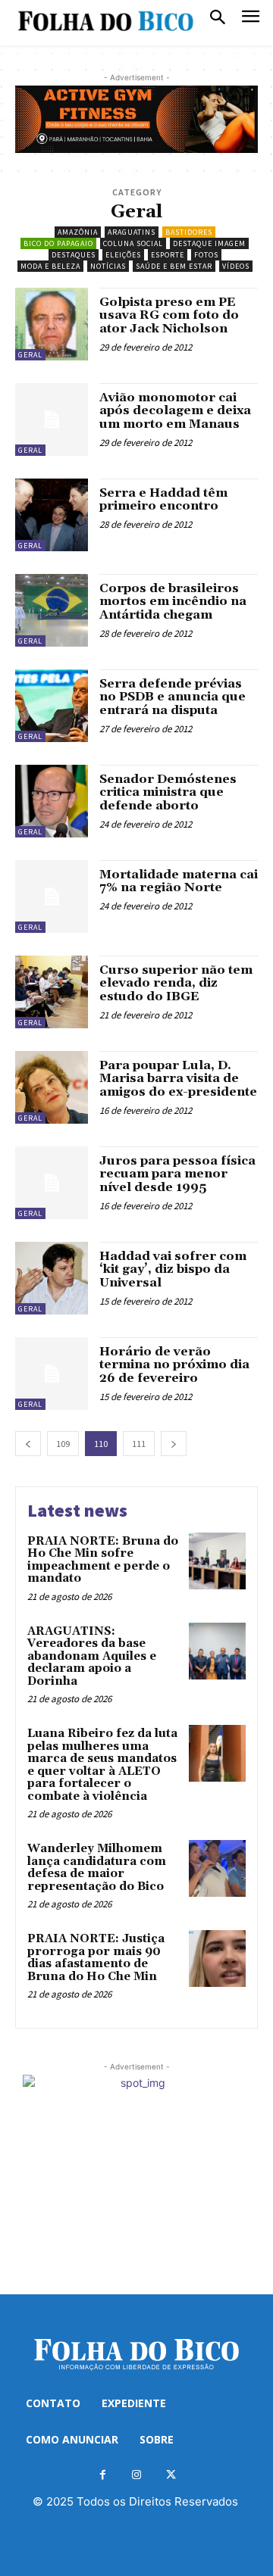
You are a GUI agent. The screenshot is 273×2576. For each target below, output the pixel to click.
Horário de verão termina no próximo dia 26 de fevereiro (174, 1365)
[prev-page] (28, 1444)
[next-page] (174, 1444)
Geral (30, 355)
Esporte (168, 255)
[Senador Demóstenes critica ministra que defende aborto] (52, 801)
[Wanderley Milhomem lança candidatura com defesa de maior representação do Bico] (217, 1868)
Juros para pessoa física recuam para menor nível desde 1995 (177, 1174)
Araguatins (132, 232)
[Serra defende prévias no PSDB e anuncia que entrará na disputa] (52, 706)
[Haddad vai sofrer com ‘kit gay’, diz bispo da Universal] (52, 1278)
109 (63, 1444)
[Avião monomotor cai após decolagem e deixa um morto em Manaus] (52, 419)
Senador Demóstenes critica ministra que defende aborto (168, 792)
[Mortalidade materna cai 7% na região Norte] (52, 897)
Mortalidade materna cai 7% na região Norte (179, 881)
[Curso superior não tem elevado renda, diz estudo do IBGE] (52, 992)
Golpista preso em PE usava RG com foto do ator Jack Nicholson (169, 315)
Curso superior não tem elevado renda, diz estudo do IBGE (176, 983)
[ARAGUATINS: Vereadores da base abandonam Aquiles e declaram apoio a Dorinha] (217, 1651)
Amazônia (78, 232)
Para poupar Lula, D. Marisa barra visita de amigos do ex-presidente (178, 1079)
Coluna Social (133, 243)
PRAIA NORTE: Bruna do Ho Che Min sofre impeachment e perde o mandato (103, 1560)
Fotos (206, 255)
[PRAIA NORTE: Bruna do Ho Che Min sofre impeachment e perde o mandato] (217, 1561)
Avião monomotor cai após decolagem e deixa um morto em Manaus (175, 411)
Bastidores (189, 232)
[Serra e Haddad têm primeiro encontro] (52, 515)
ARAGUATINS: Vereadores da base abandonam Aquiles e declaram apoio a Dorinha (92, 1656)
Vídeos (236, 266)
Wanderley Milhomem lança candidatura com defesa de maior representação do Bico (97, 1868)
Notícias (108, 266)
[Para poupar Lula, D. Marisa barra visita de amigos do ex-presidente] (52, 1087)
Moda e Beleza (50, 266)
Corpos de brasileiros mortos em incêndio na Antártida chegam (173, 602)
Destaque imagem (209, 243)
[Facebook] (103, 2475)
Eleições (123, 255)
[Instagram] (137, 2475)
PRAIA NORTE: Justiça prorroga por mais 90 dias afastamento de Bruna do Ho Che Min (96, 1958)
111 (139, 1444)
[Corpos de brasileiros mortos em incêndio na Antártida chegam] (52, 610)
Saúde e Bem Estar (174, 266)
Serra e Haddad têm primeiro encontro (163, 500)
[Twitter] (171, 2475)
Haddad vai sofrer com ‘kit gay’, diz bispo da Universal (173, 1269)
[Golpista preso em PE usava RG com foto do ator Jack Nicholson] (52, 324)
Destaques (74, 255)
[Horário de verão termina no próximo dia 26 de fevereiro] (52, 1374)
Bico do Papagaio (58, 243)
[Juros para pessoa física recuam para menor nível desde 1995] (52, 1183)
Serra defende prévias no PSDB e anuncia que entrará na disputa (173, 697)
